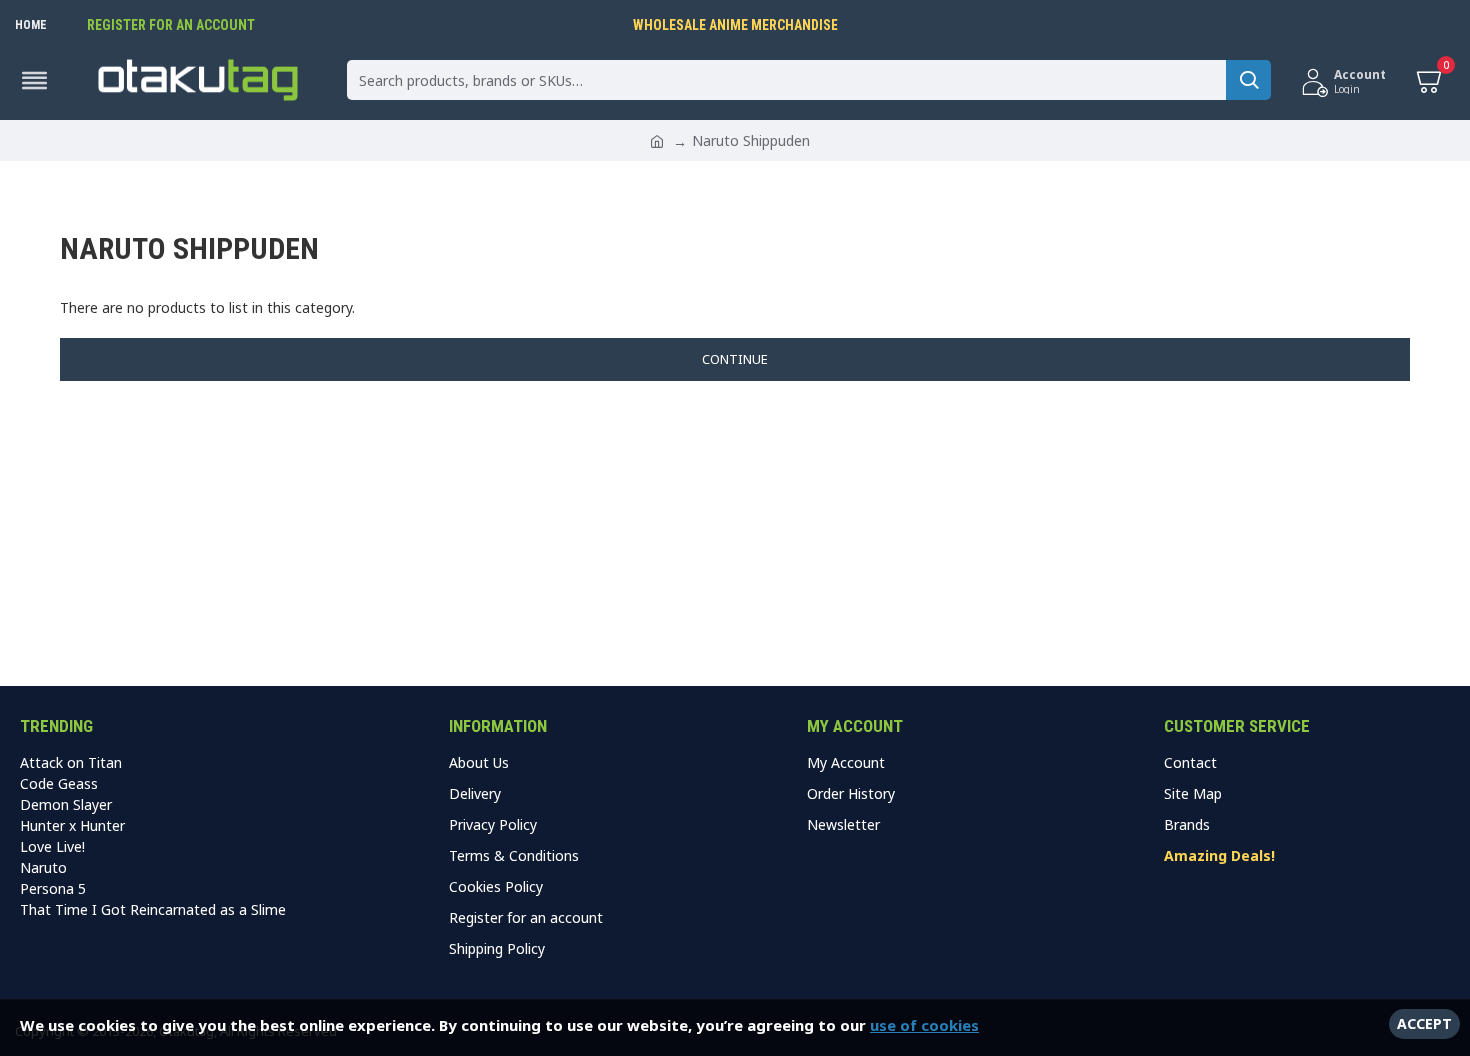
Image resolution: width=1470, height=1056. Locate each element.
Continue (735, 359)
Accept (1424, 1023)
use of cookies (924, 1025)
